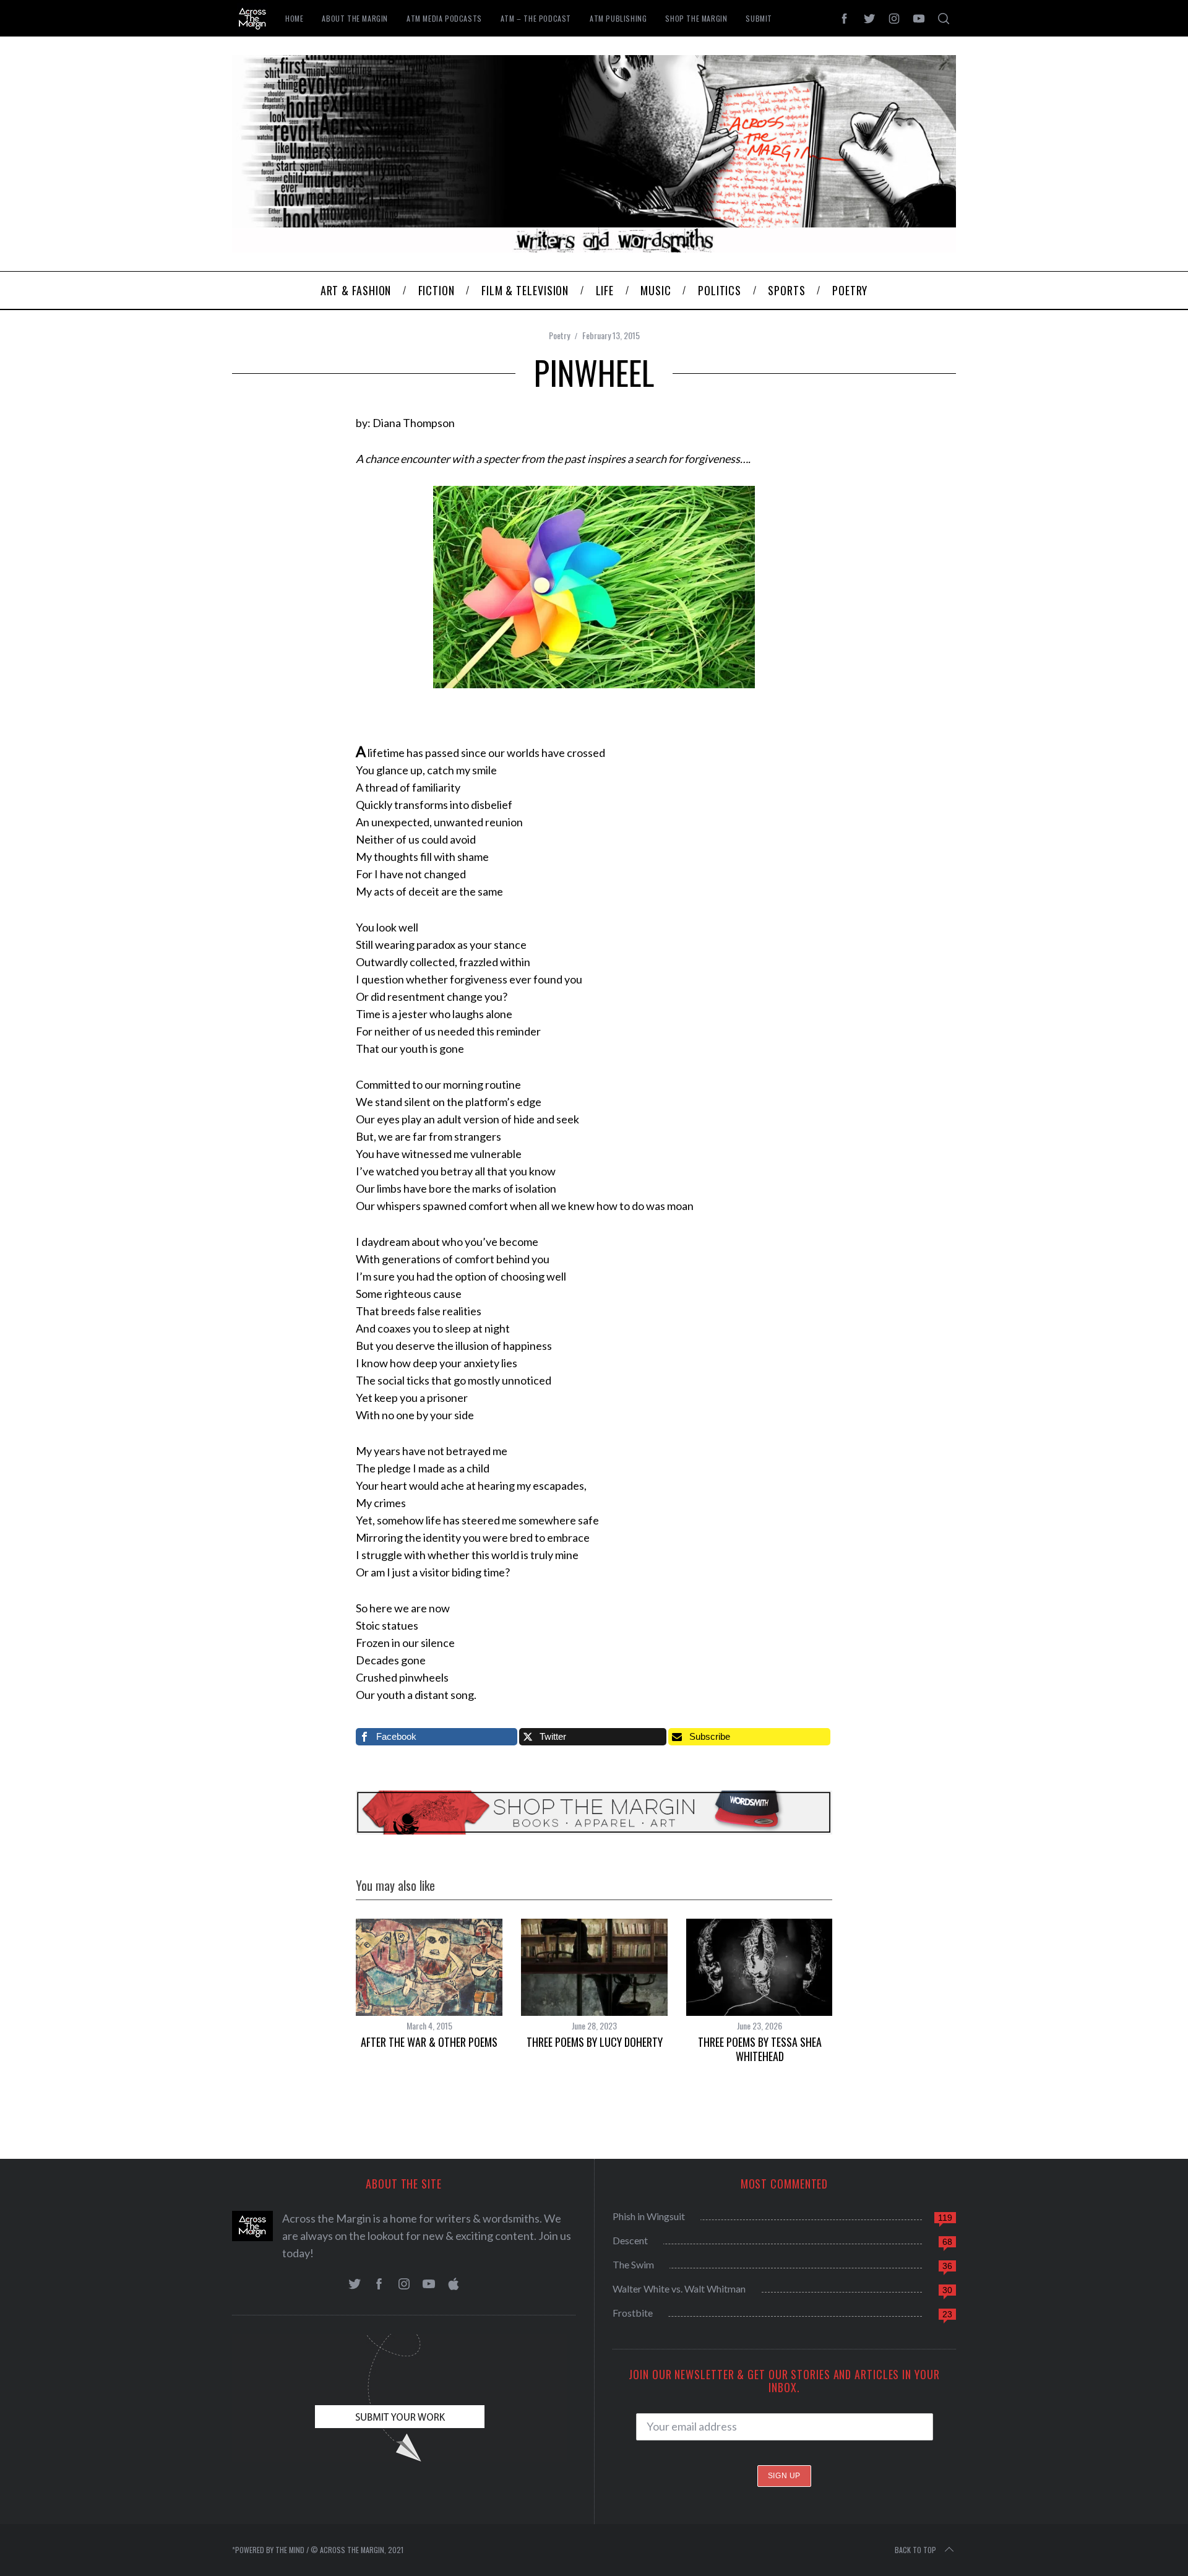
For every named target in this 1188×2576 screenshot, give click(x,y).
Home (294, 18)
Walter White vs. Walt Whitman (679, 2289)
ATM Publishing (618, 18)
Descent (630, 2240)
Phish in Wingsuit (649, 2216)
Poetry (559, 335)
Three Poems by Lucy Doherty (595, 2042)
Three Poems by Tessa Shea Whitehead (760, 2049)
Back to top (915, 2550)
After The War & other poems (429, 2042)
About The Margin (355, 18)
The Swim (633, 2264)
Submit (759, 18)
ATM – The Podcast (536, 18)
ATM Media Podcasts (444, 18)
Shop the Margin (696, 18)
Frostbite (633, 2313)
